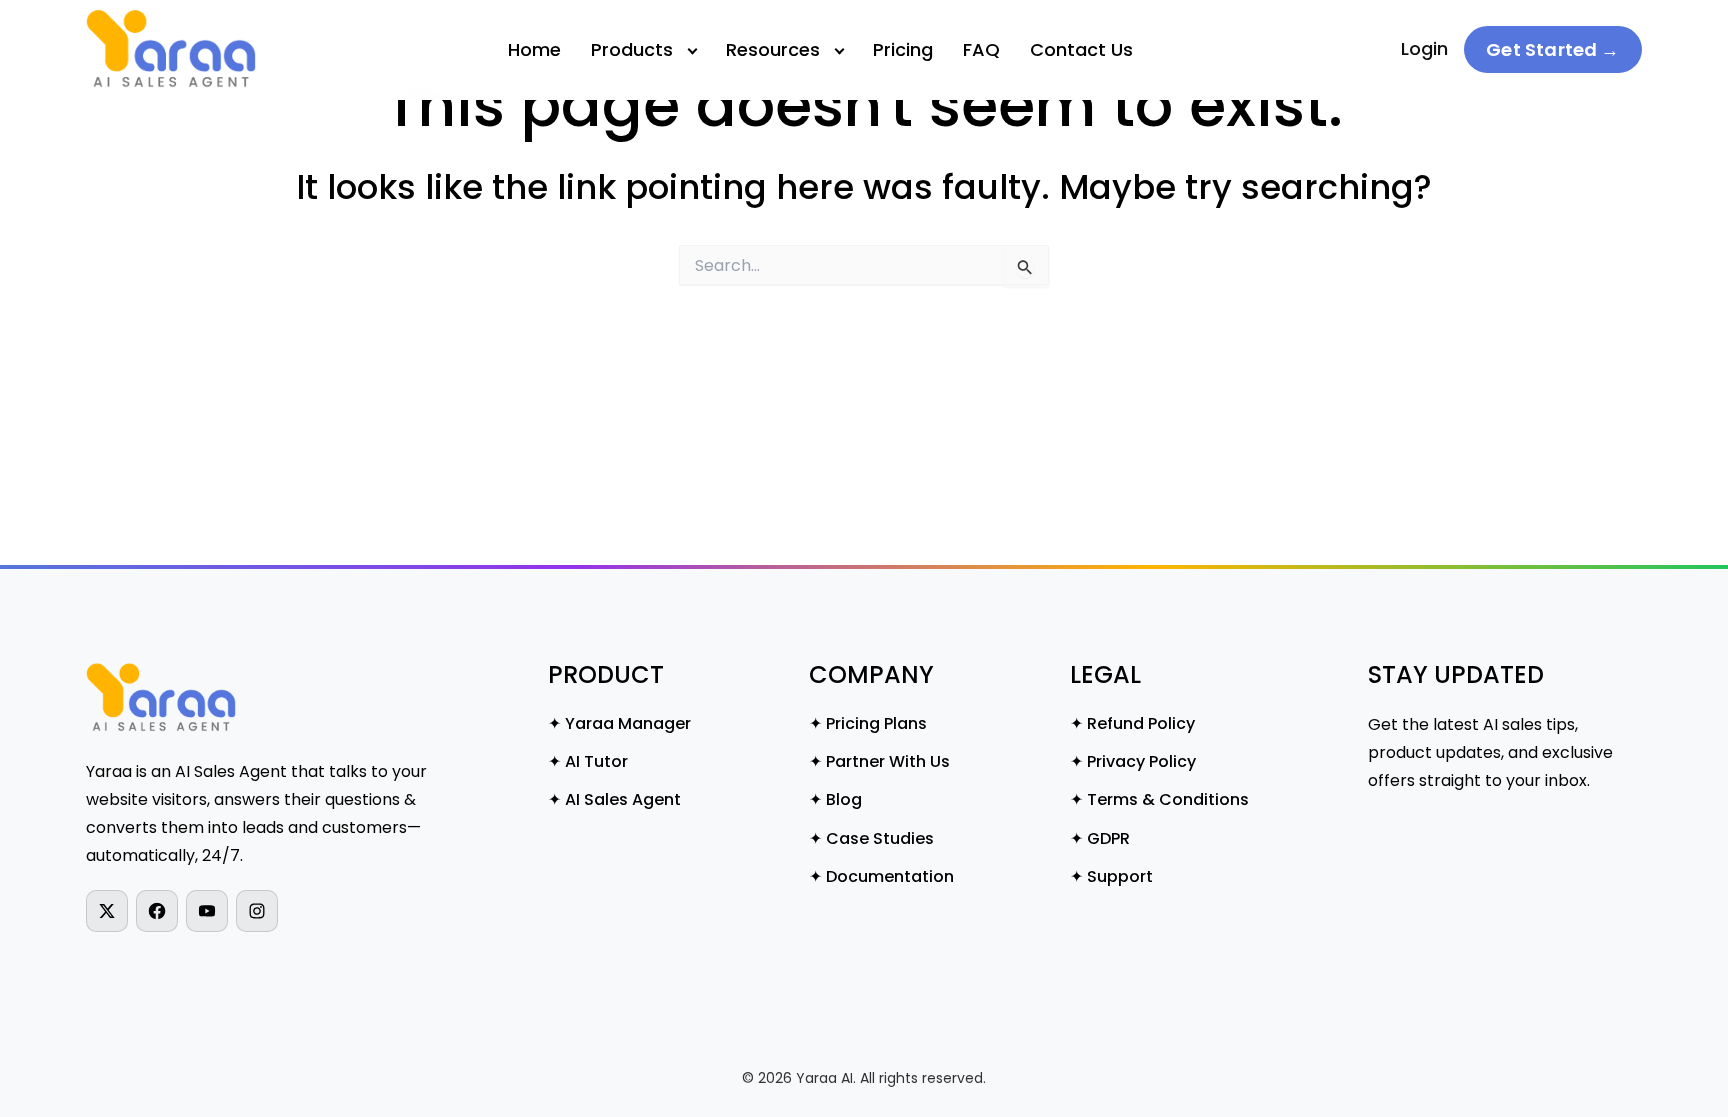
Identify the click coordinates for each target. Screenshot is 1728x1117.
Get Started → (1552, 49)
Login (1424, 48)
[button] (643, 50)
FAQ (981, 49)
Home (534, 49)
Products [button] (632, 49)
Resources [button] (773, 49)
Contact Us (1081, 49)
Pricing (903, 49)
